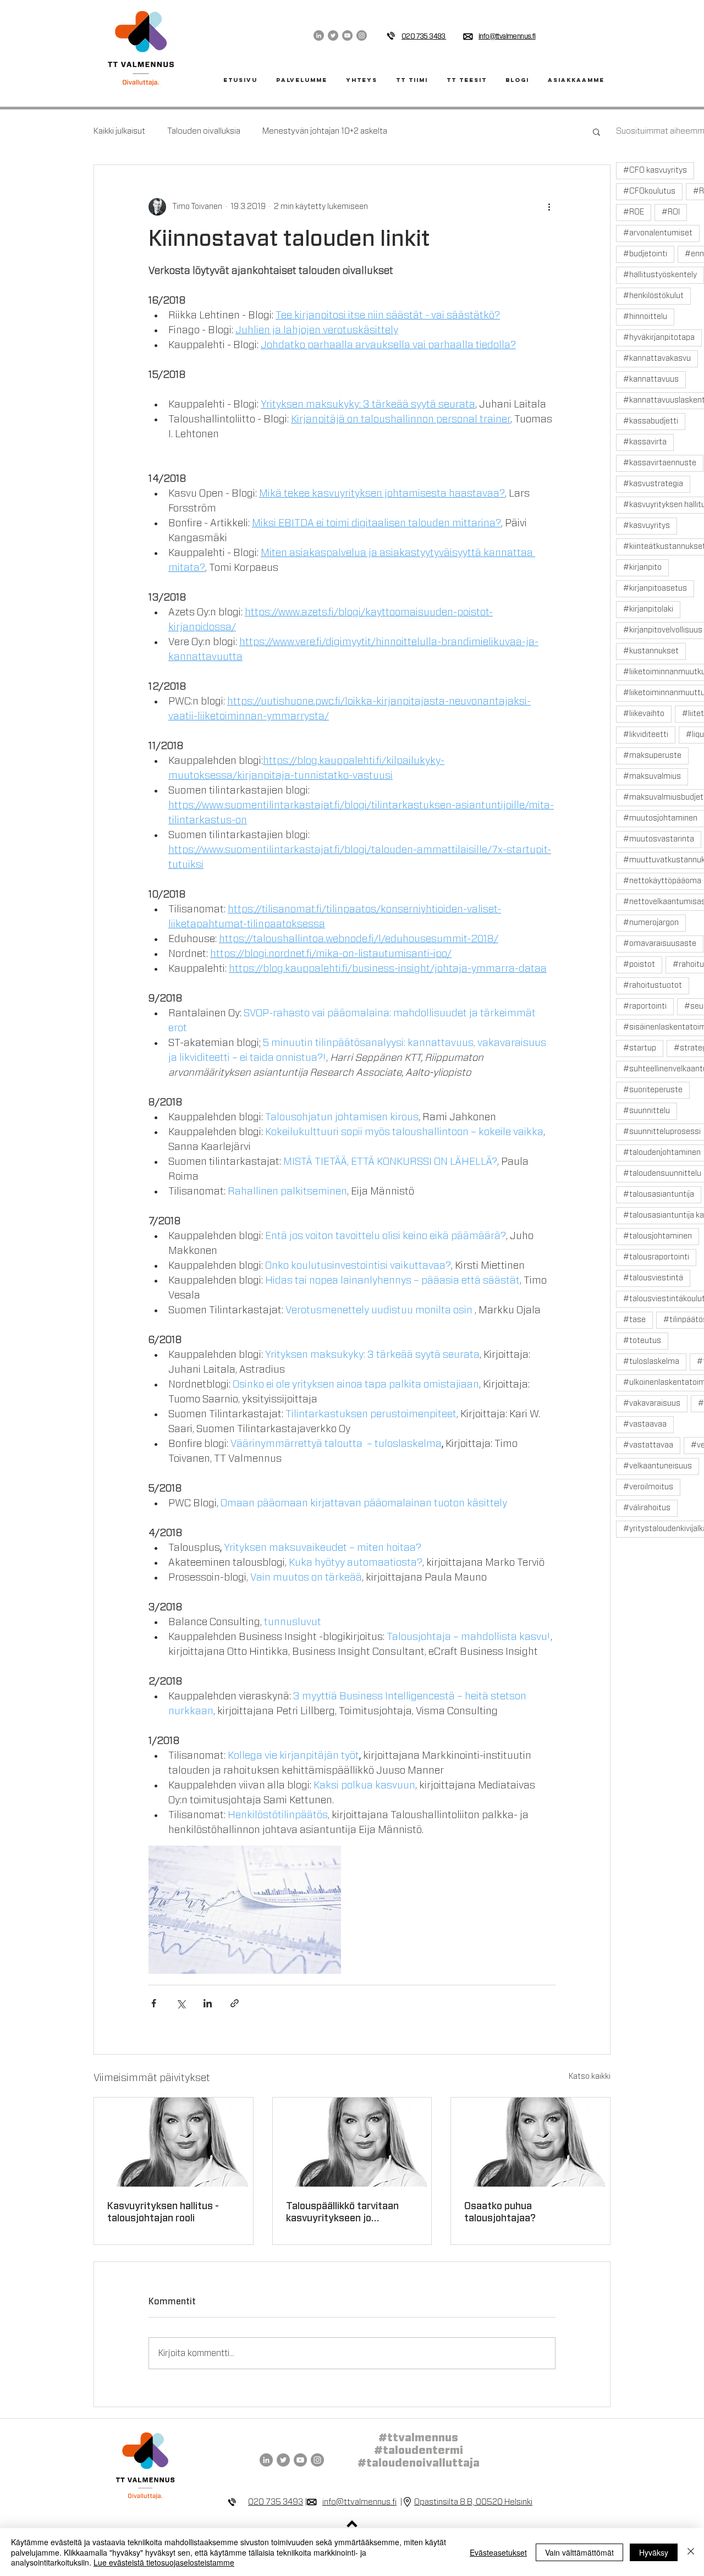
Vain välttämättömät (579, 2552)
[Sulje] (691, 2552)
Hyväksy (654, 2552)
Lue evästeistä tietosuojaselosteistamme (164, 2562)
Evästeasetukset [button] (498, 2552)
